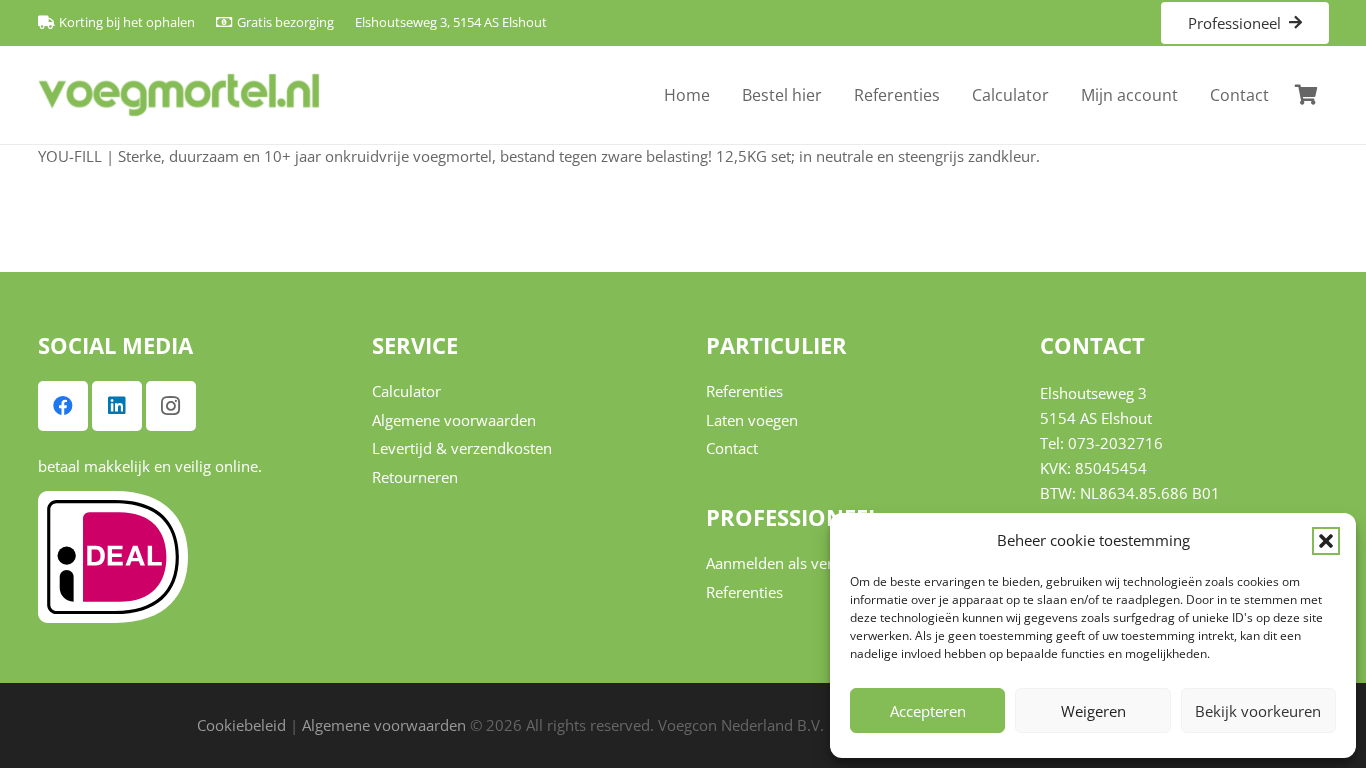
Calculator (406, 391)
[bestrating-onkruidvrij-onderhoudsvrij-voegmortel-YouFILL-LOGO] (179, 95)
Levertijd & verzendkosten (462, 448)
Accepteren (928, 711)
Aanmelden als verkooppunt (803, 563)
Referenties (744, 391)
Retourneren (415, 477)
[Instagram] (171, 406)
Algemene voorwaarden (454, 420)
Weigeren (1093, 711)
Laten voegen (752, 420)
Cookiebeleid (241, 725)
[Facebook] (63, 406)
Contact (732, 448)
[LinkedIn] (117, 406)
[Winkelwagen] (1307, 95)
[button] (1326, 541)
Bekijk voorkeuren (1258, 711)
